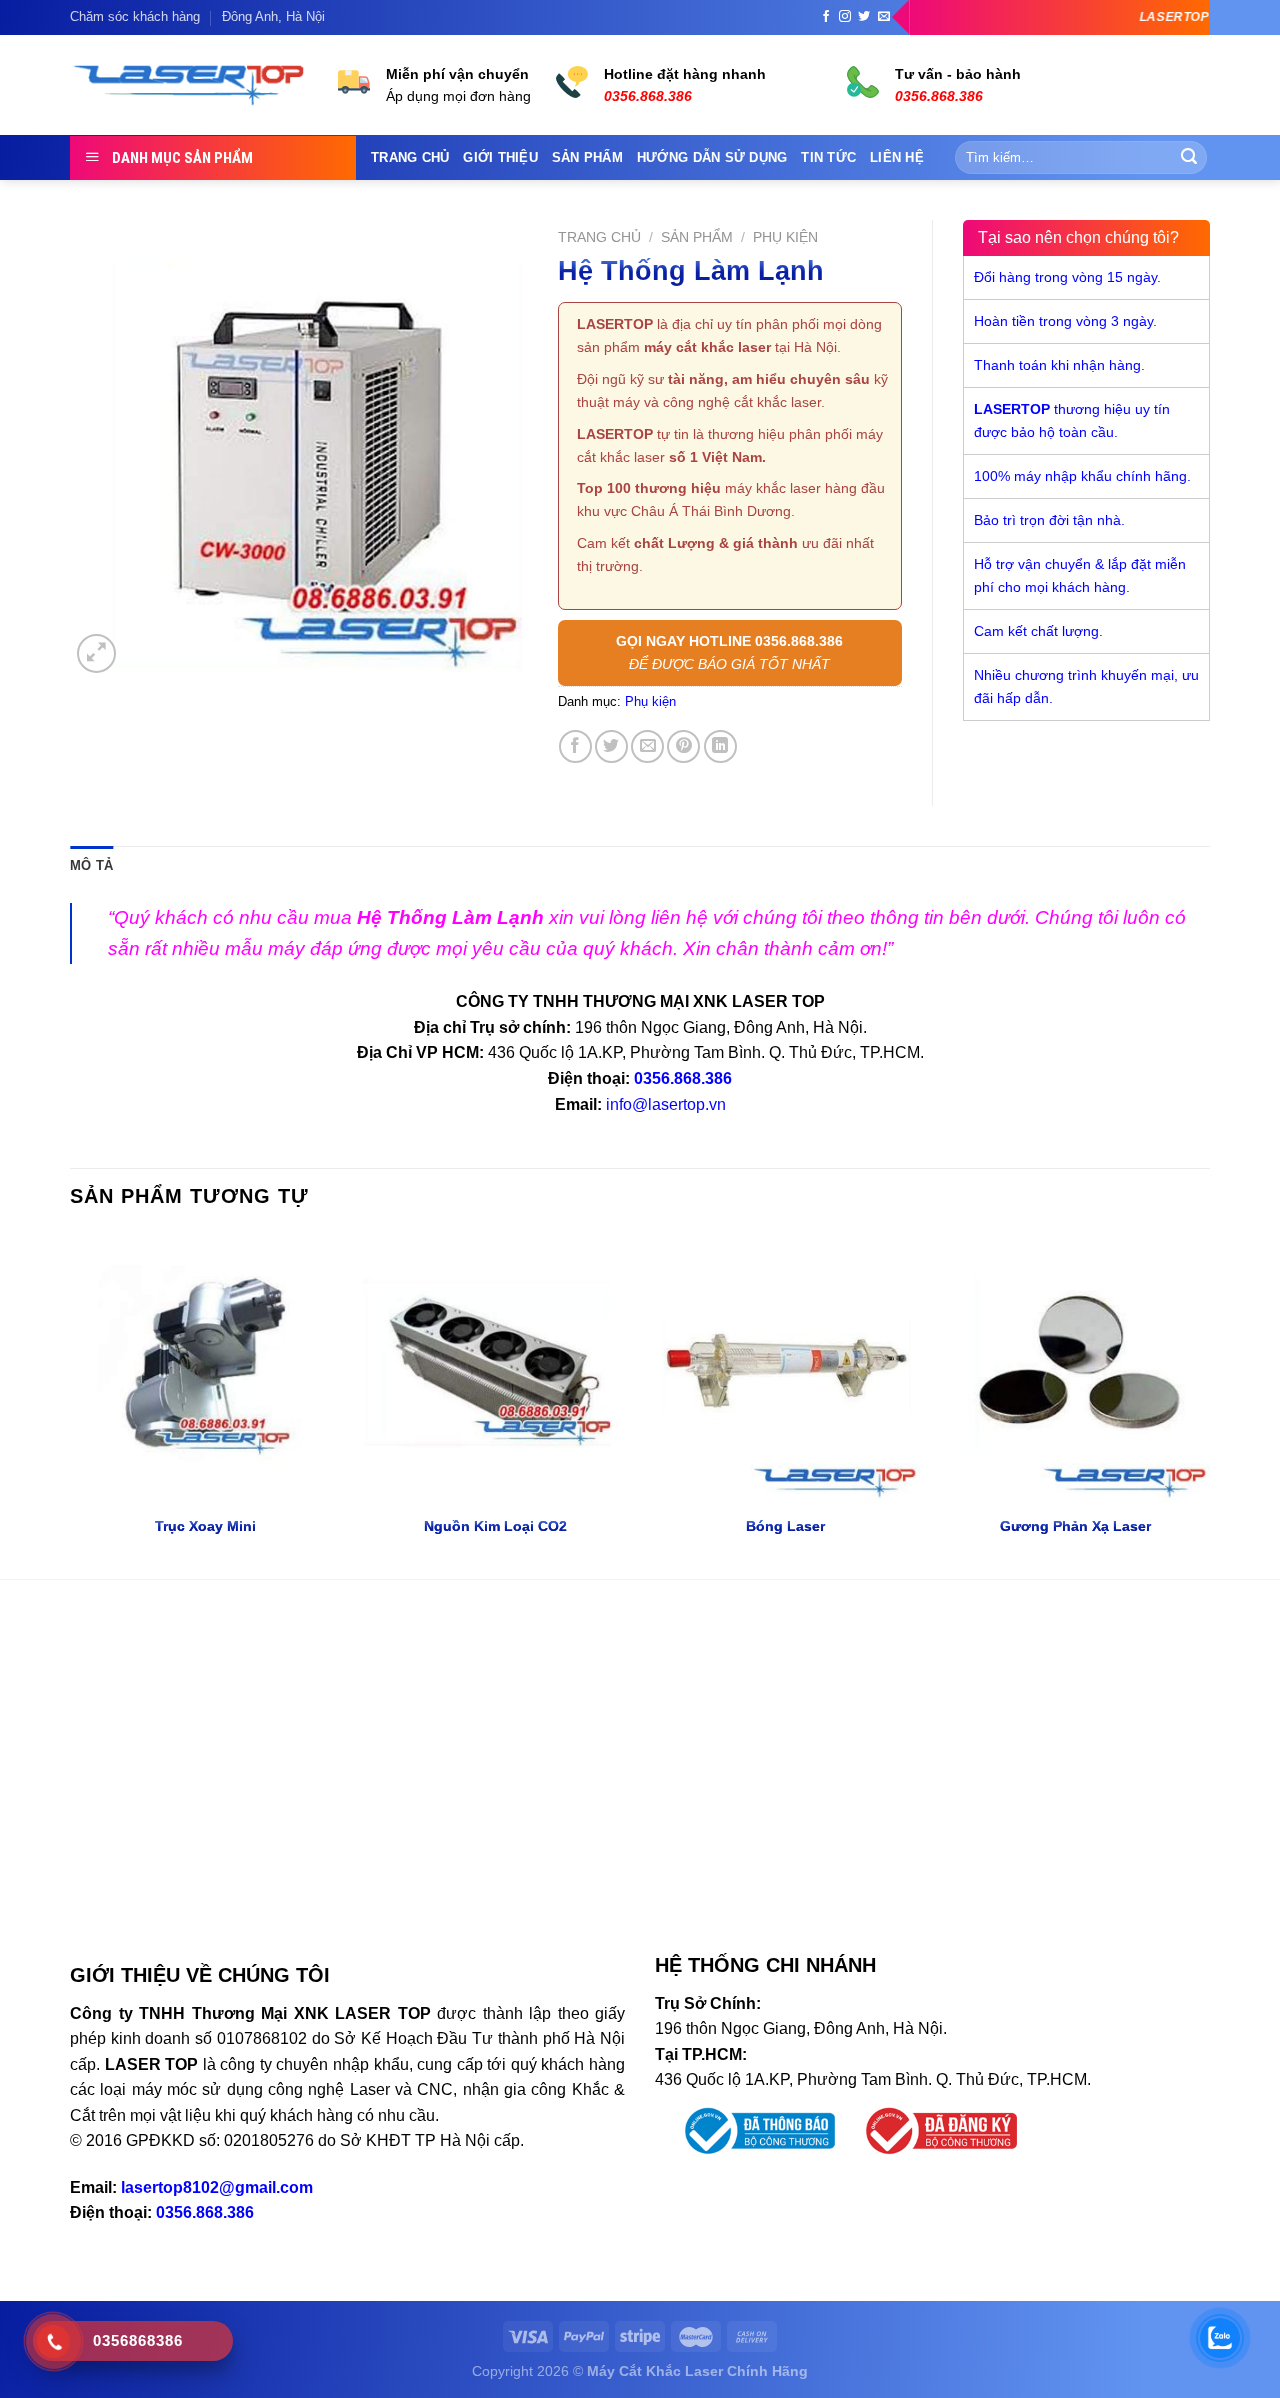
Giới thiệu (500, 157)
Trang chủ (410, 157)
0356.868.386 (683, 1078)
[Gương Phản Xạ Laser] (1075, 1368)
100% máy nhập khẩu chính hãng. (1082, 476)
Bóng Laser (785, 1526)
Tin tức (828, 157)
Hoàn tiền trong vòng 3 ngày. (1065, 321)
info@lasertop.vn (666, 1104)
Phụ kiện (785, 237)
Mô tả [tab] (91, 865)
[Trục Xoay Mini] (205, 1368)
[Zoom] (96, 653)
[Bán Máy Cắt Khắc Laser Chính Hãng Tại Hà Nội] (189, 85)
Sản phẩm (587, 157)
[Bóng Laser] (785, 1368)
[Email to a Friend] (647, 746)
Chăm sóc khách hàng (135, 16)
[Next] (1209, 1404)
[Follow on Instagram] (845, 17)
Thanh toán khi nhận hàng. (1059, 365)
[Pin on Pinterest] (683, 746)
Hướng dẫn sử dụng (712, 157)
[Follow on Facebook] (826, 17)
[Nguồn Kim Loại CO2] (495, 1368)
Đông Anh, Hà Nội (273, 16)
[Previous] (71, 1404)
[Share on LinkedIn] (720, 746)
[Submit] (1189, 158)
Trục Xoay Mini (205, 1526)
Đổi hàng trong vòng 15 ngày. (1067, 277)
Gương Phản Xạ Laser (1075, 1526)
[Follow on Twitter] (864, 17)
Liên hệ (897, 157)
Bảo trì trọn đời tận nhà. (1049, 520)
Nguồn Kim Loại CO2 (495, 1526)
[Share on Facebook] (575, 746)
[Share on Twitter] (611, 746)
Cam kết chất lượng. (1038, 631)
